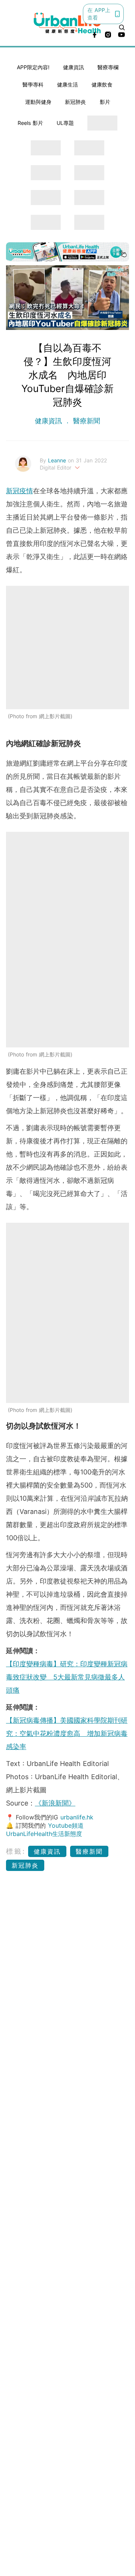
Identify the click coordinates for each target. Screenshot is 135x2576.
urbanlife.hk (77, 1817)
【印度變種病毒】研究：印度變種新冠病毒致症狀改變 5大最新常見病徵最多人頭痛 (67, 1677)
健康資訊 (73, 67)
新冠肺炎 (75, 102)
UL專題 (65, 123)
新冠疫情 (19, 491)
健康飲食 (102, 84)
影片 (105, 102)
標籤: (16, 1851)
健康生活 (67, 84)
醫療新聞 (85, 421)
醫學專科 (33, 84)
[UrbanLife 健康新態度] (67, 23)
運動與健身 (38, 102)
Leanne (58, 460)
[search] (122, 27)
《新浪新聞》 (55, 1803)
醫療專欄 (108, 67)
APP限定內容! (33, 67)
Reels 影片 (30, 123)
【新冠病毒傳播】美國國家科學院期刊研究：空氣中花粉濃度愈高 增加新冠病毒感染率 (67, 1733)
